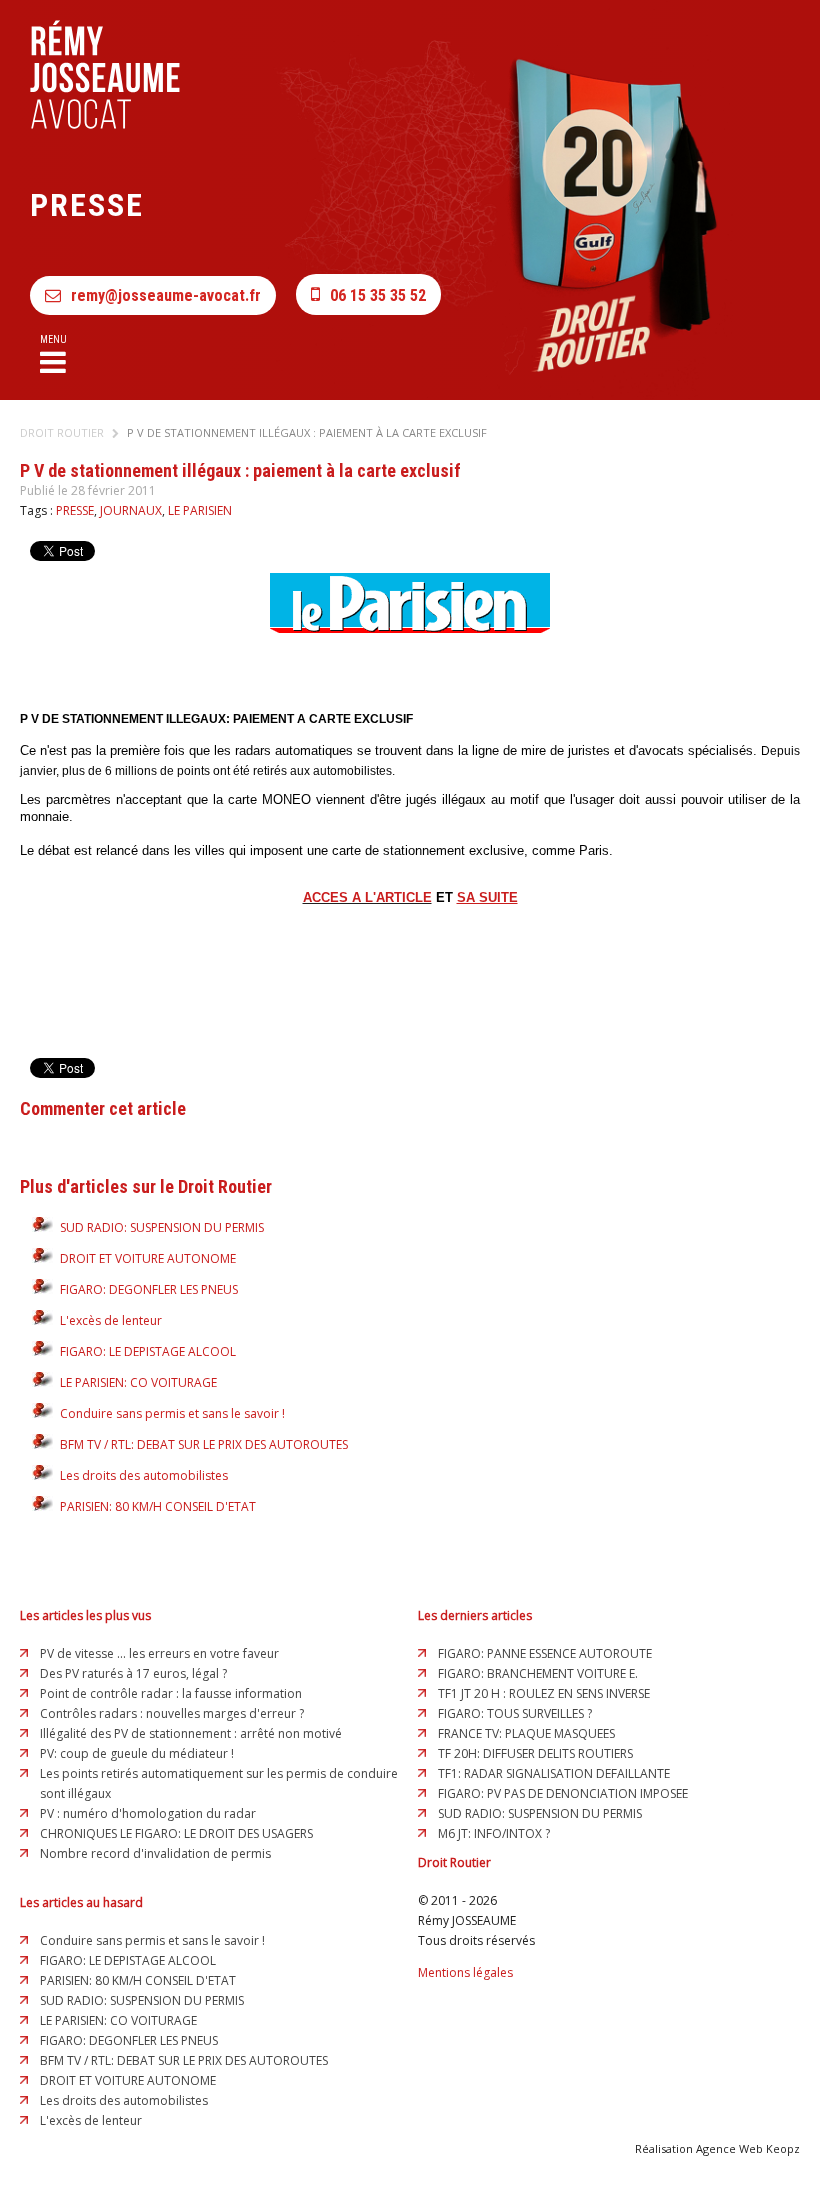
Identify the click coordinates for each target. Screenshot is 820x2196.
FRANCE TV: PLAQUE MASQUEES (526, 1733)
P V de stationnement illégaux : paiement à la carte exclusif (307, 432)
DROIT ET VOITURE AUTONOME (148, 1258)
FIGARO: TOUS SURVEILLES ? (515, 1713)
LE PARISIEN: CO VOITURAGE (138, 1382)
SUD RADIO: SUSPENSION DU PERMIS (162, 1227)
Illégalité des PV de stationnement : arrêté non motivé (191, 1733)
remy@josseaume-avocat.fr (166, 295)
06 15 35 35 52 (378, 295)
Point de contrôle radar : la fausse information (171, 1693)
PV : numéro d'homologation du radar (148, 1813)
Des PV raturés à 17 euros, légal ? (133, 1673)
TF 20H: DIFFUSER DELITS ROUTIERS (535, 1753)
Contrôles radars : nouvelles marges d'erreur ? (172, 1713)
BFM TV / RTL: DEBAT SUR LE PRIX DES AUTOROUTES (204, 1444)
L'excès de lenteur (111, 1320)
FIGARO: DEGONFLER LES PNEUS (149, 1289)
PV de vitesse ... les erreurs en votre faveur (159, 1653)
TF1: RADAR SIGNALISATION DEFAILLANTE (554, 1773)
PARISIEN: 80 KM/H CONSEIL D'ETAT (158, 1506)
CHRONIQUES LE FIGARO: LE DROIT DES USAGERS (176, 1833)
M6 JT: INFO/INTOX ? (494, 1833)
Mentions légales (465, 1972)
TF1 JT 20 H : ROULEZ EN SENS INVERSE (544, 1693)
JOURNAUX (131, 510)
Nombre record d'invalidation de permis (155, 1853)
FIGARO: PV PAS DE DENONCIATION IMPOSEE (563, 1793)
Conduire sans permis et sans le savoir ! (172, 1413)
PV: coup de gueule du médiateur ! (137, 1753)
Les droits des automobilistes (144, 1475)
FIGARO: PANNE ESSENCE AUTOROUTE (545, 1653)
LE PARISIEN (200, 510)
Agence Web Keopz (748, 2148)
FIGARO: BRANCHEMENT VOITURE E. (538, 1673)
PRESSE (75, 510)
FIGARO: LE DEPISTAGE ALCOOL (148, 1351)
